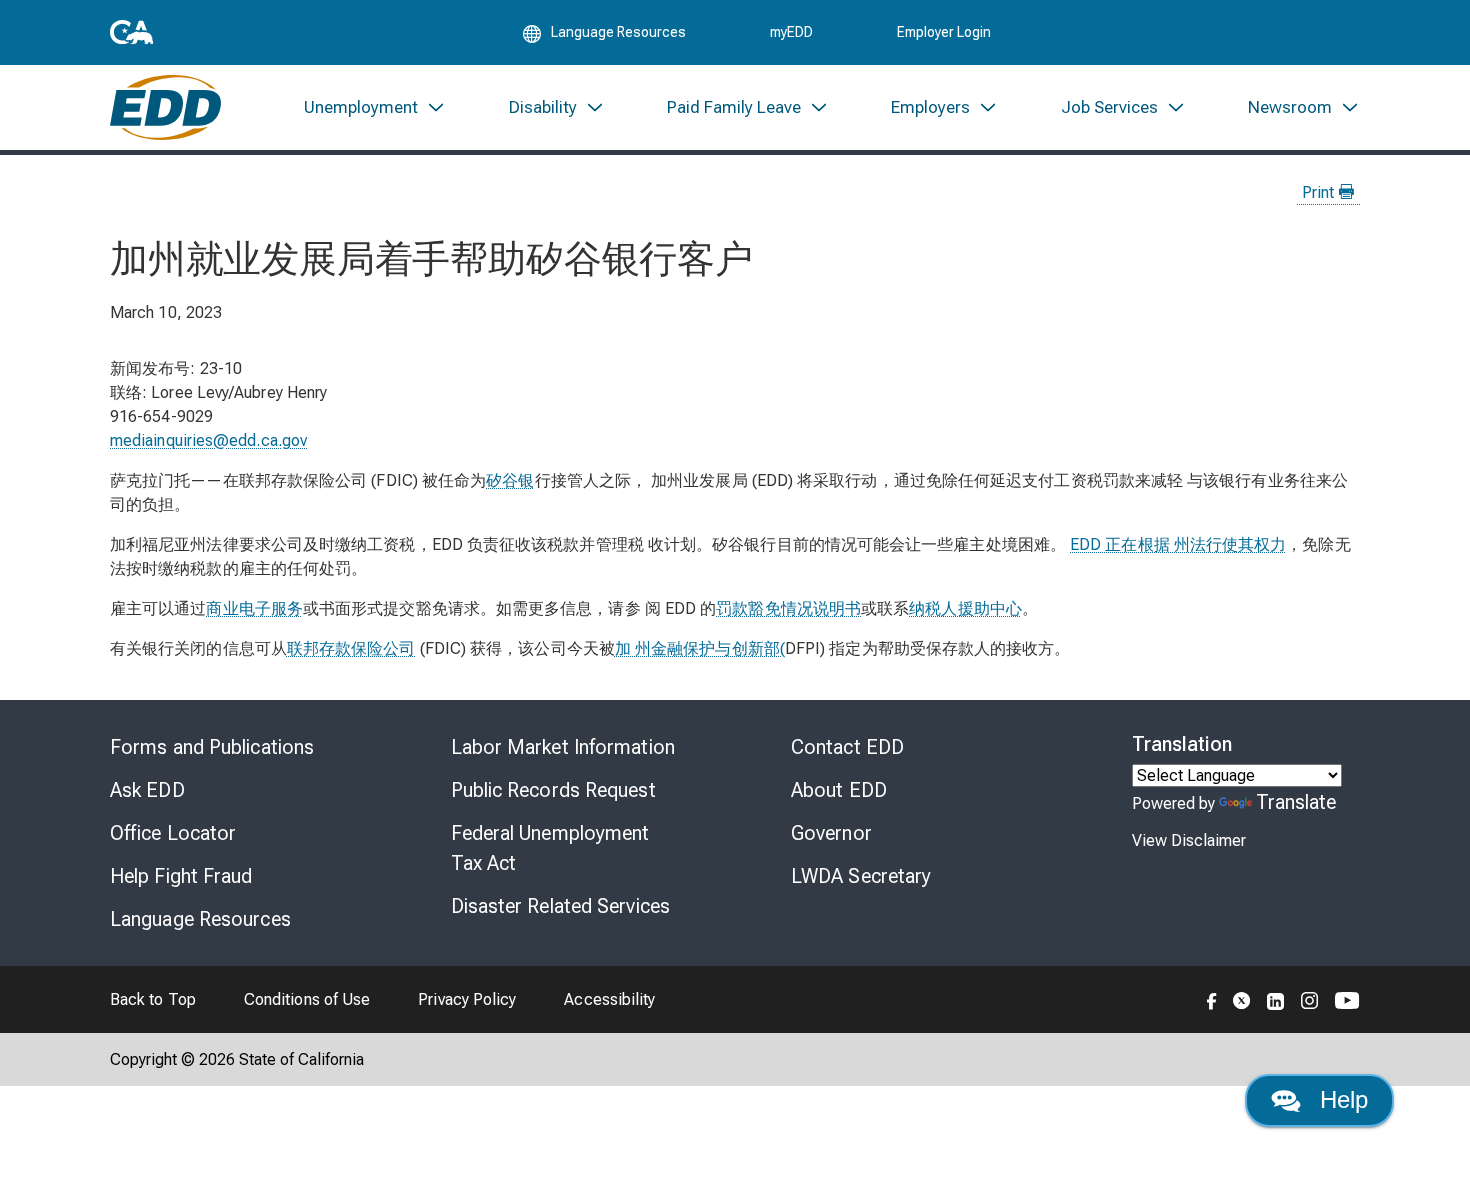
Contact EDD (847, 747)
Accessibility (609, 999)
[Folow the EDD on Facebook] (1212, 999)
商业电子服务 (254, 608)
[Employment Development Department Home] (165, 107)
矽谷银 (510, 480)
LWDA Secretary (861, 876)
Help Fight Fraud (181, 876)
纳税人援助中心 (965, 608)
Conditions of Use (307, 999)
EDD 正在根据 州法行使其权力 (1178, 544)
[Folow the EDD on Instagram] (1310, 999)
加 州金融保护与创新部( (700, 648)
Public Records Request (553, 790)
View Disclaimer (1189, 840)
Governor (831, 833)
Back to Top (153, 999)
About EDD (839, 790)
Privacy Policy (467, 999)
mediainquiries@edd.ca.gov (208, 440)
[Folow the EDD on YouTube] (1347, 999)
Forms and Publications (212, 747)
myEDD (791, 32)
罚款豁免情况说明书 (788, 608)
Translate (1296, 802)
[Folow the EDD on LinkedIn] (1276, 999)
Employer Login (944, 32)
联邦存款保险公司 (351, 648)
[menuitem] (375, 107)
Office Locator (173, 833)
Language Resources (200, 919)
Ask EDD (147, 790)
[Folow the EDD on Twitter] (1242, 999)
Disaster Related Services (561, 906)
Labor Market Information (563, 747)
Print (1320, 192)
